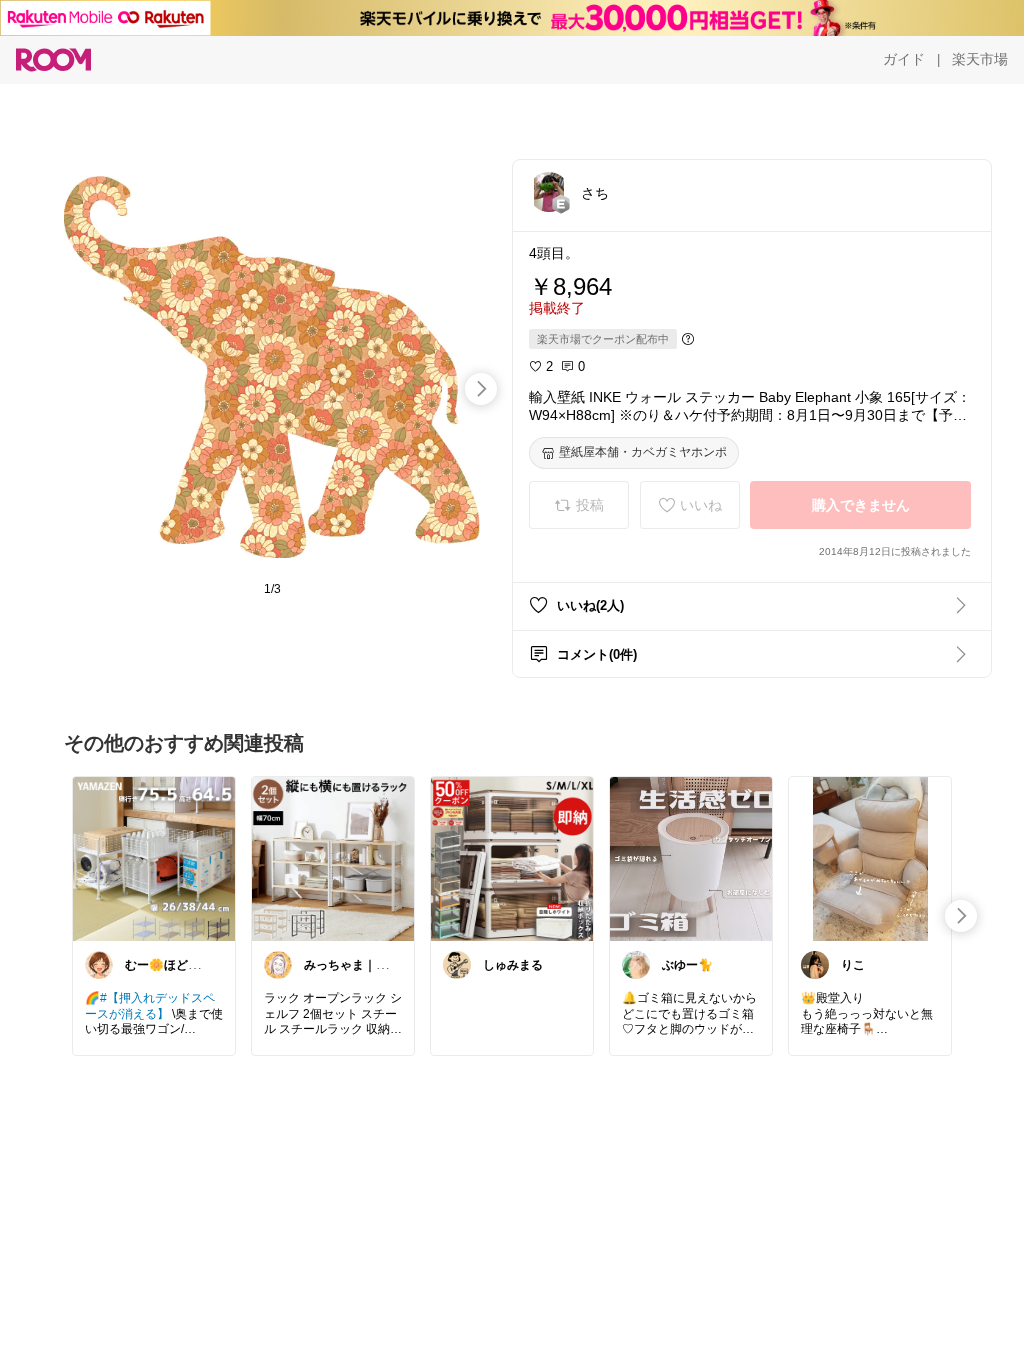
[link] (154, 858)
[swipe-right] (481, 389)
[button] (549, 192)
